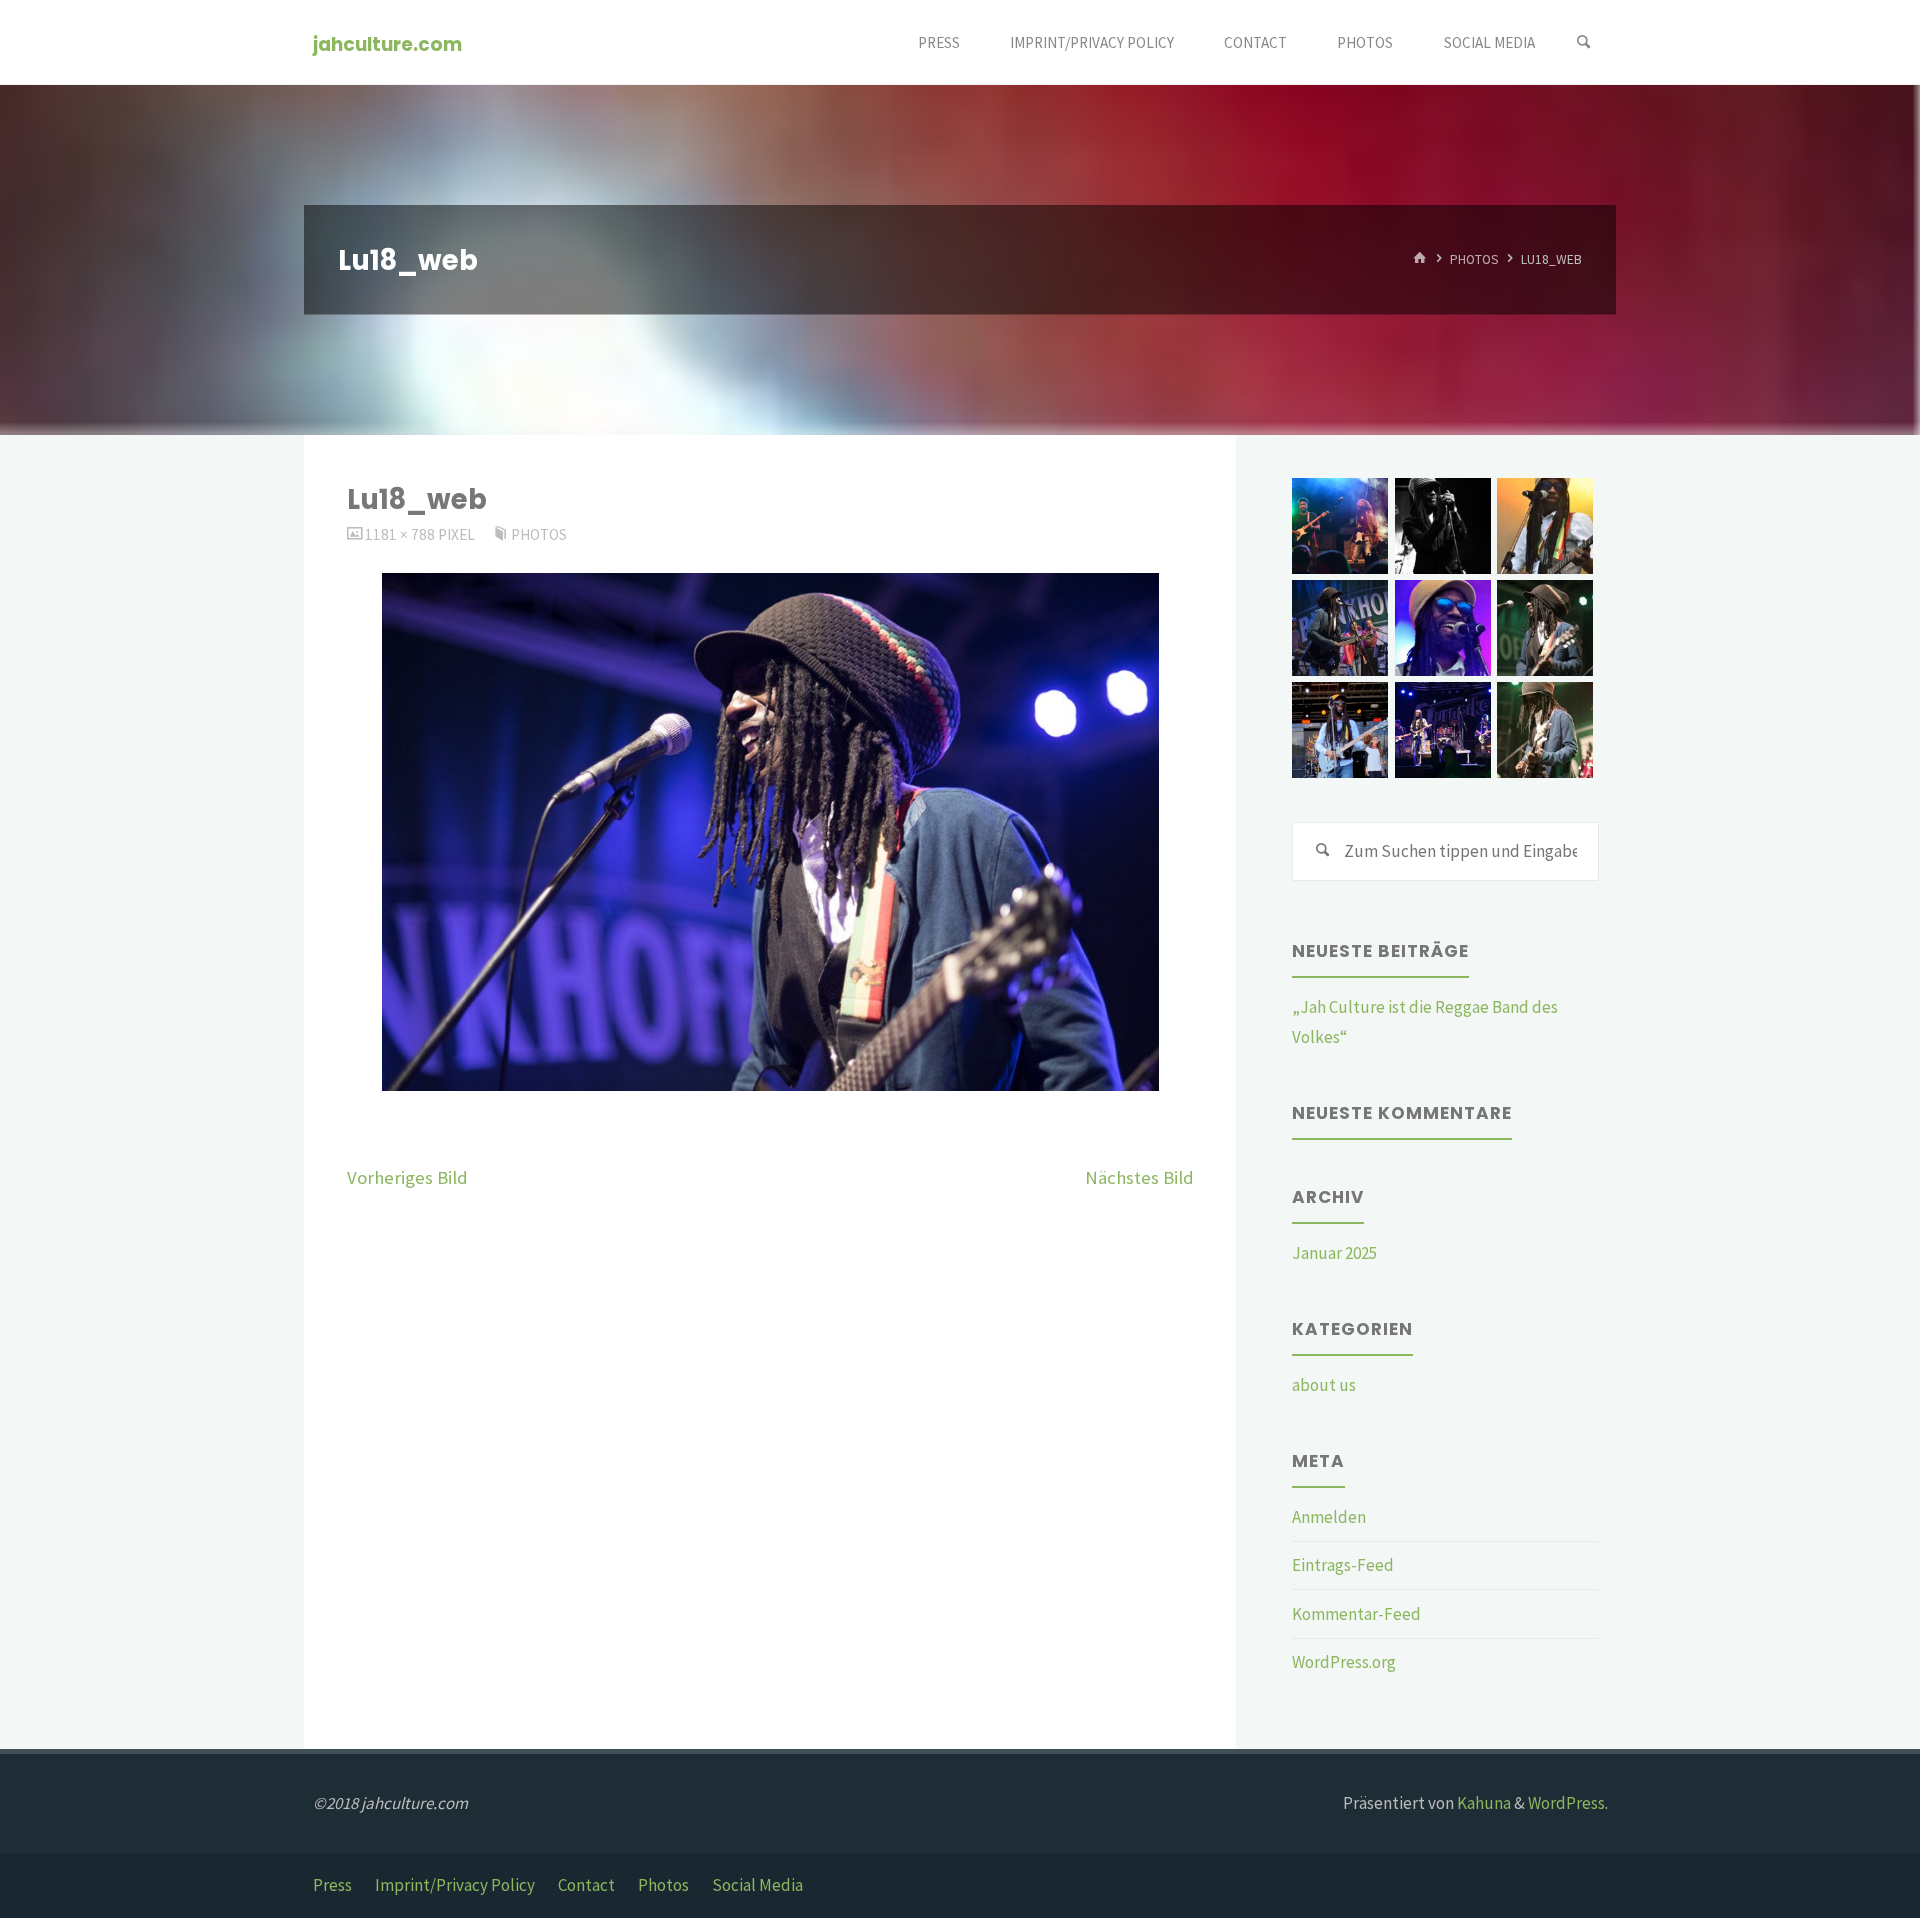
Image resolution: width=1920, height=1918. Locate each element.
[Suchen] (1584, 42)
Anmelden (1329, 1517)
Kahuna (1482, 1803)
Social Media (757, 1885)
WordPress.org (1344, 1662)
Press (332, 1885)
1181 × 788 (401, 534)
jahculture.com (387, 43)
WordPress (1566, 1803)
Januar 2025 (1334, 1253)
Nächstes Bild (1139, 1177)
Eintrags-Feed (1343, 1565)
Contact (586, 1885)
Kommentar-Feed (1356, 1614)
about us (1324, 1385)
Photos (1474, 259)
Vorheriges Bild (407, 1177)
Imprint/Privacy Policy (455, 1885)
